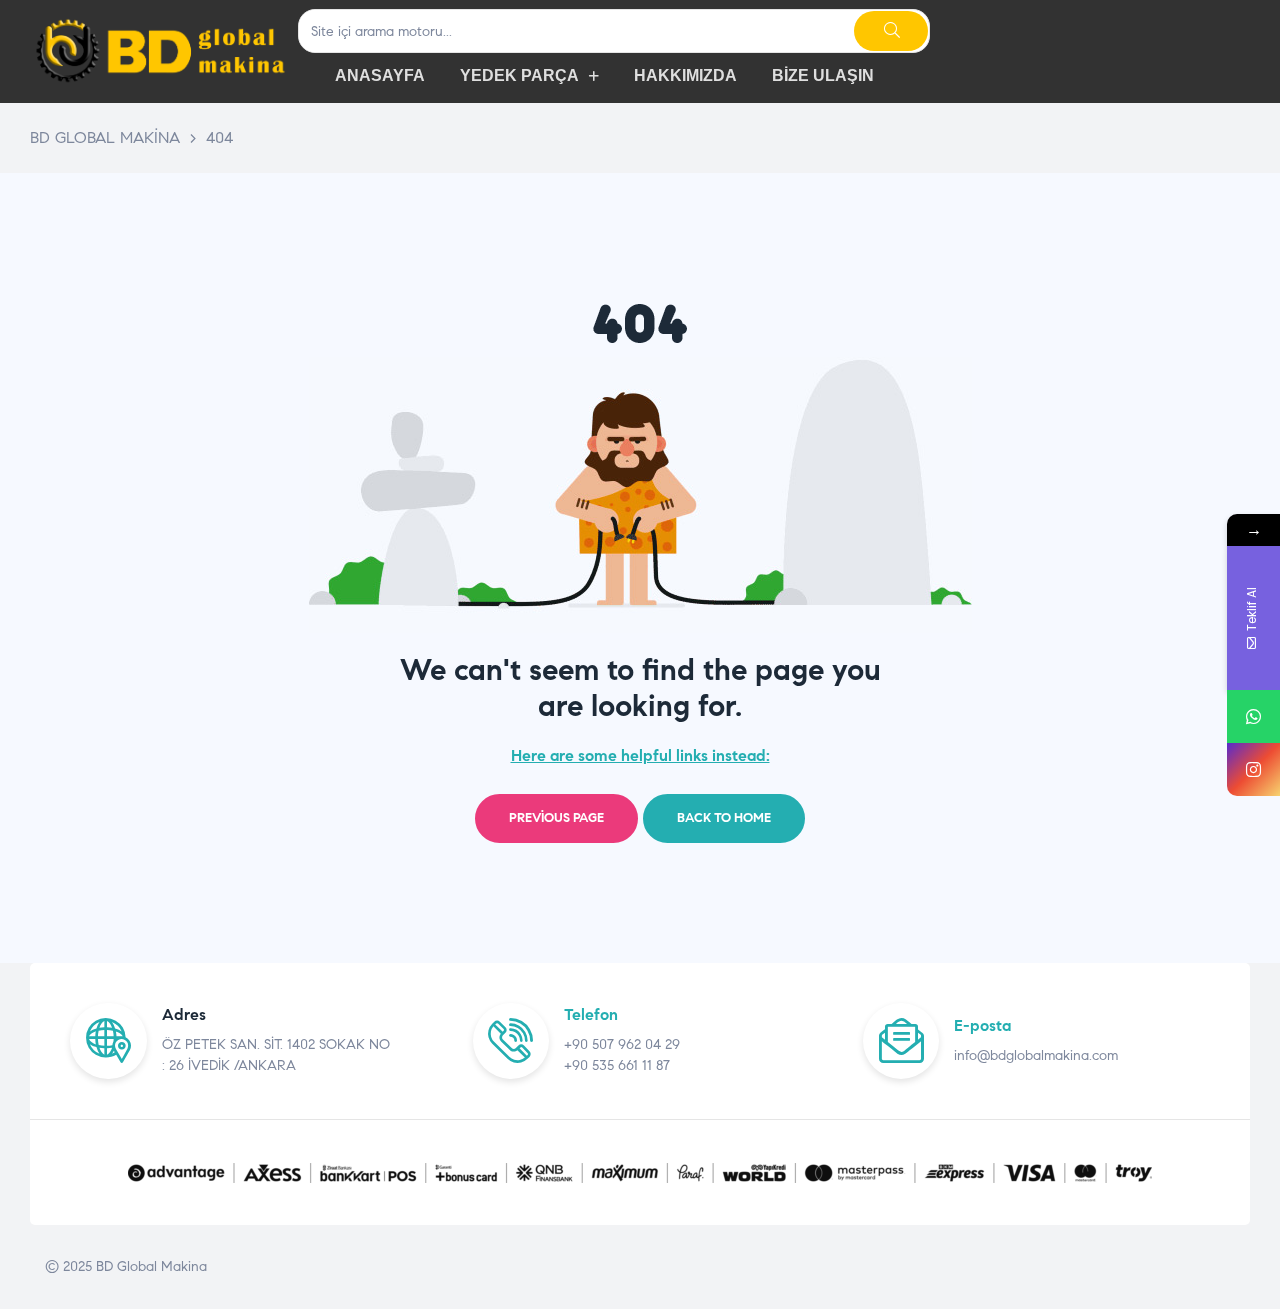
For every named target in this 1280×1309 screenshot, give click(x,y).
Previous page (556, 818)
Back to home (724, 818)
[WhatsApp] (1253, 716)
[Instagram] (1253, 769)
